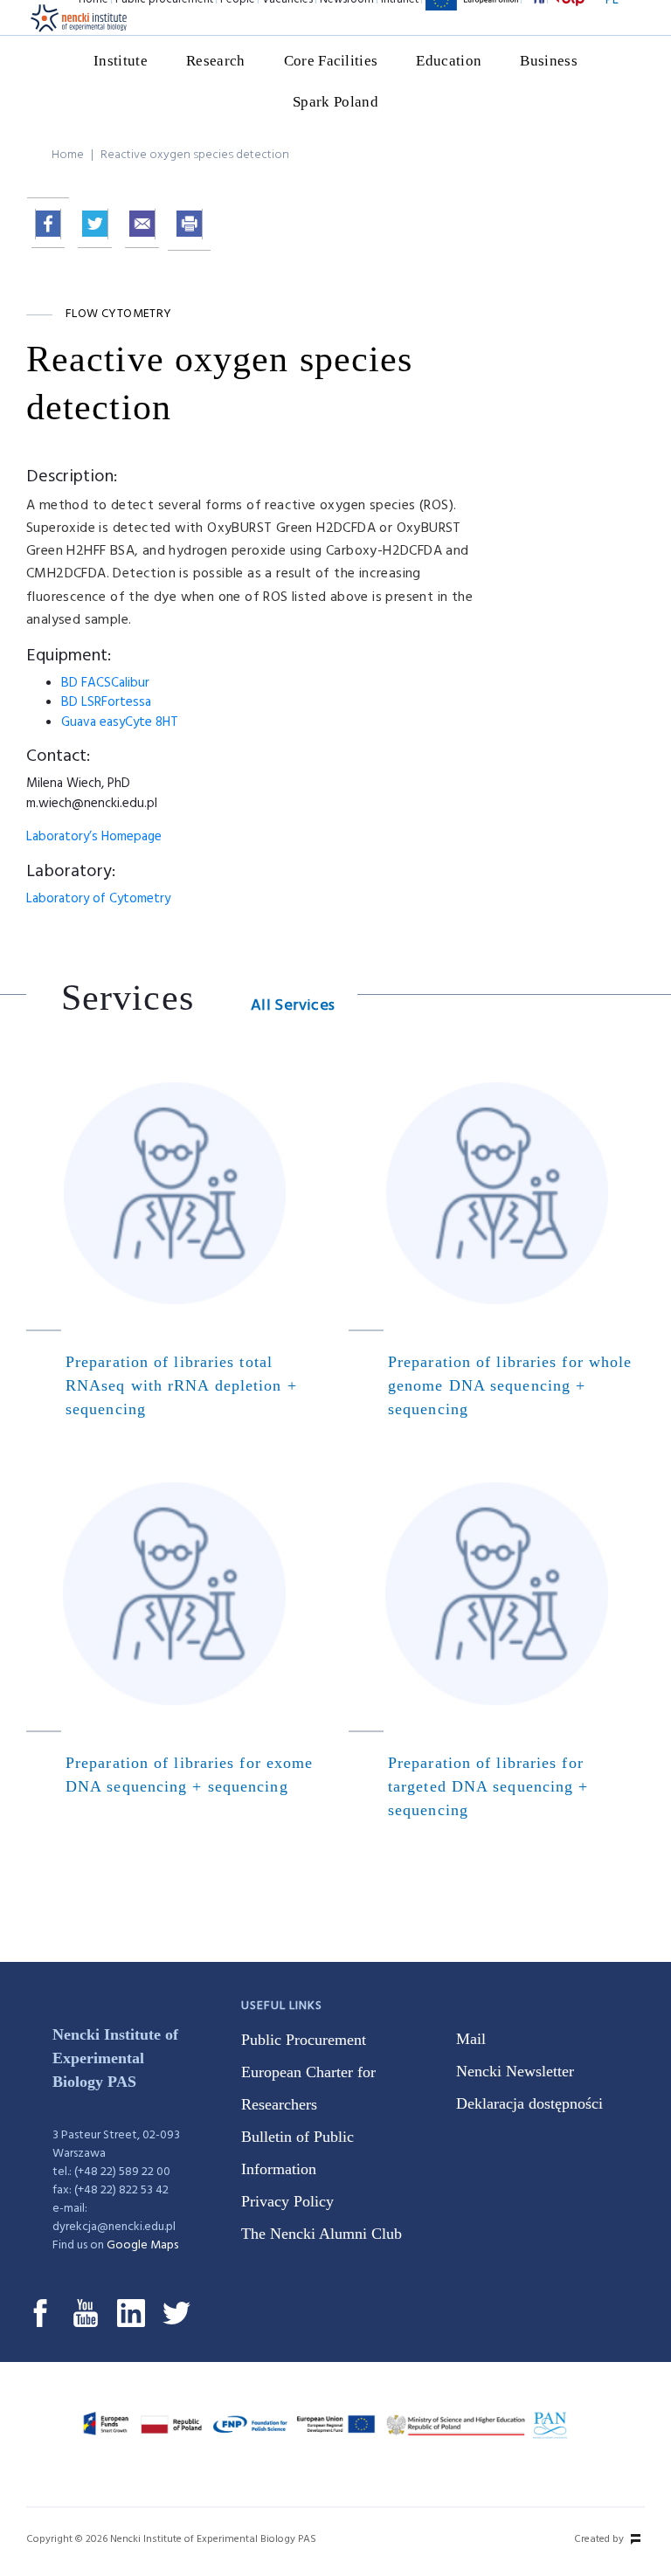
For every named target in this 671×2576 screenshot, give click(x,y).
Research (216, 61)
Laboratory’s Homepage (94, 837)
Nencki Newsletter (515, 2071)
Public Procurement (304, 2040)
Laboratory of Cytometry (98, 899)
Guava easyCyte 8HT (120, 722)
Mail (471, 2039)
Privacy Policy (287, 2201)
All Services (293, 1006)
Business (549, 61)
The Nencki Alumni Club (322, 2234)
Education (449, 61)
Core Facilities (331, 61)
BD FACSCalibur (105, 683)
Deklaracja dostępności (529, 2103)
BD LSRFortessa (106, 702)
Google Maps (142, 2245)
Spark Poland (335, 102)
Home (68, 155)
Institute (121, 61)
